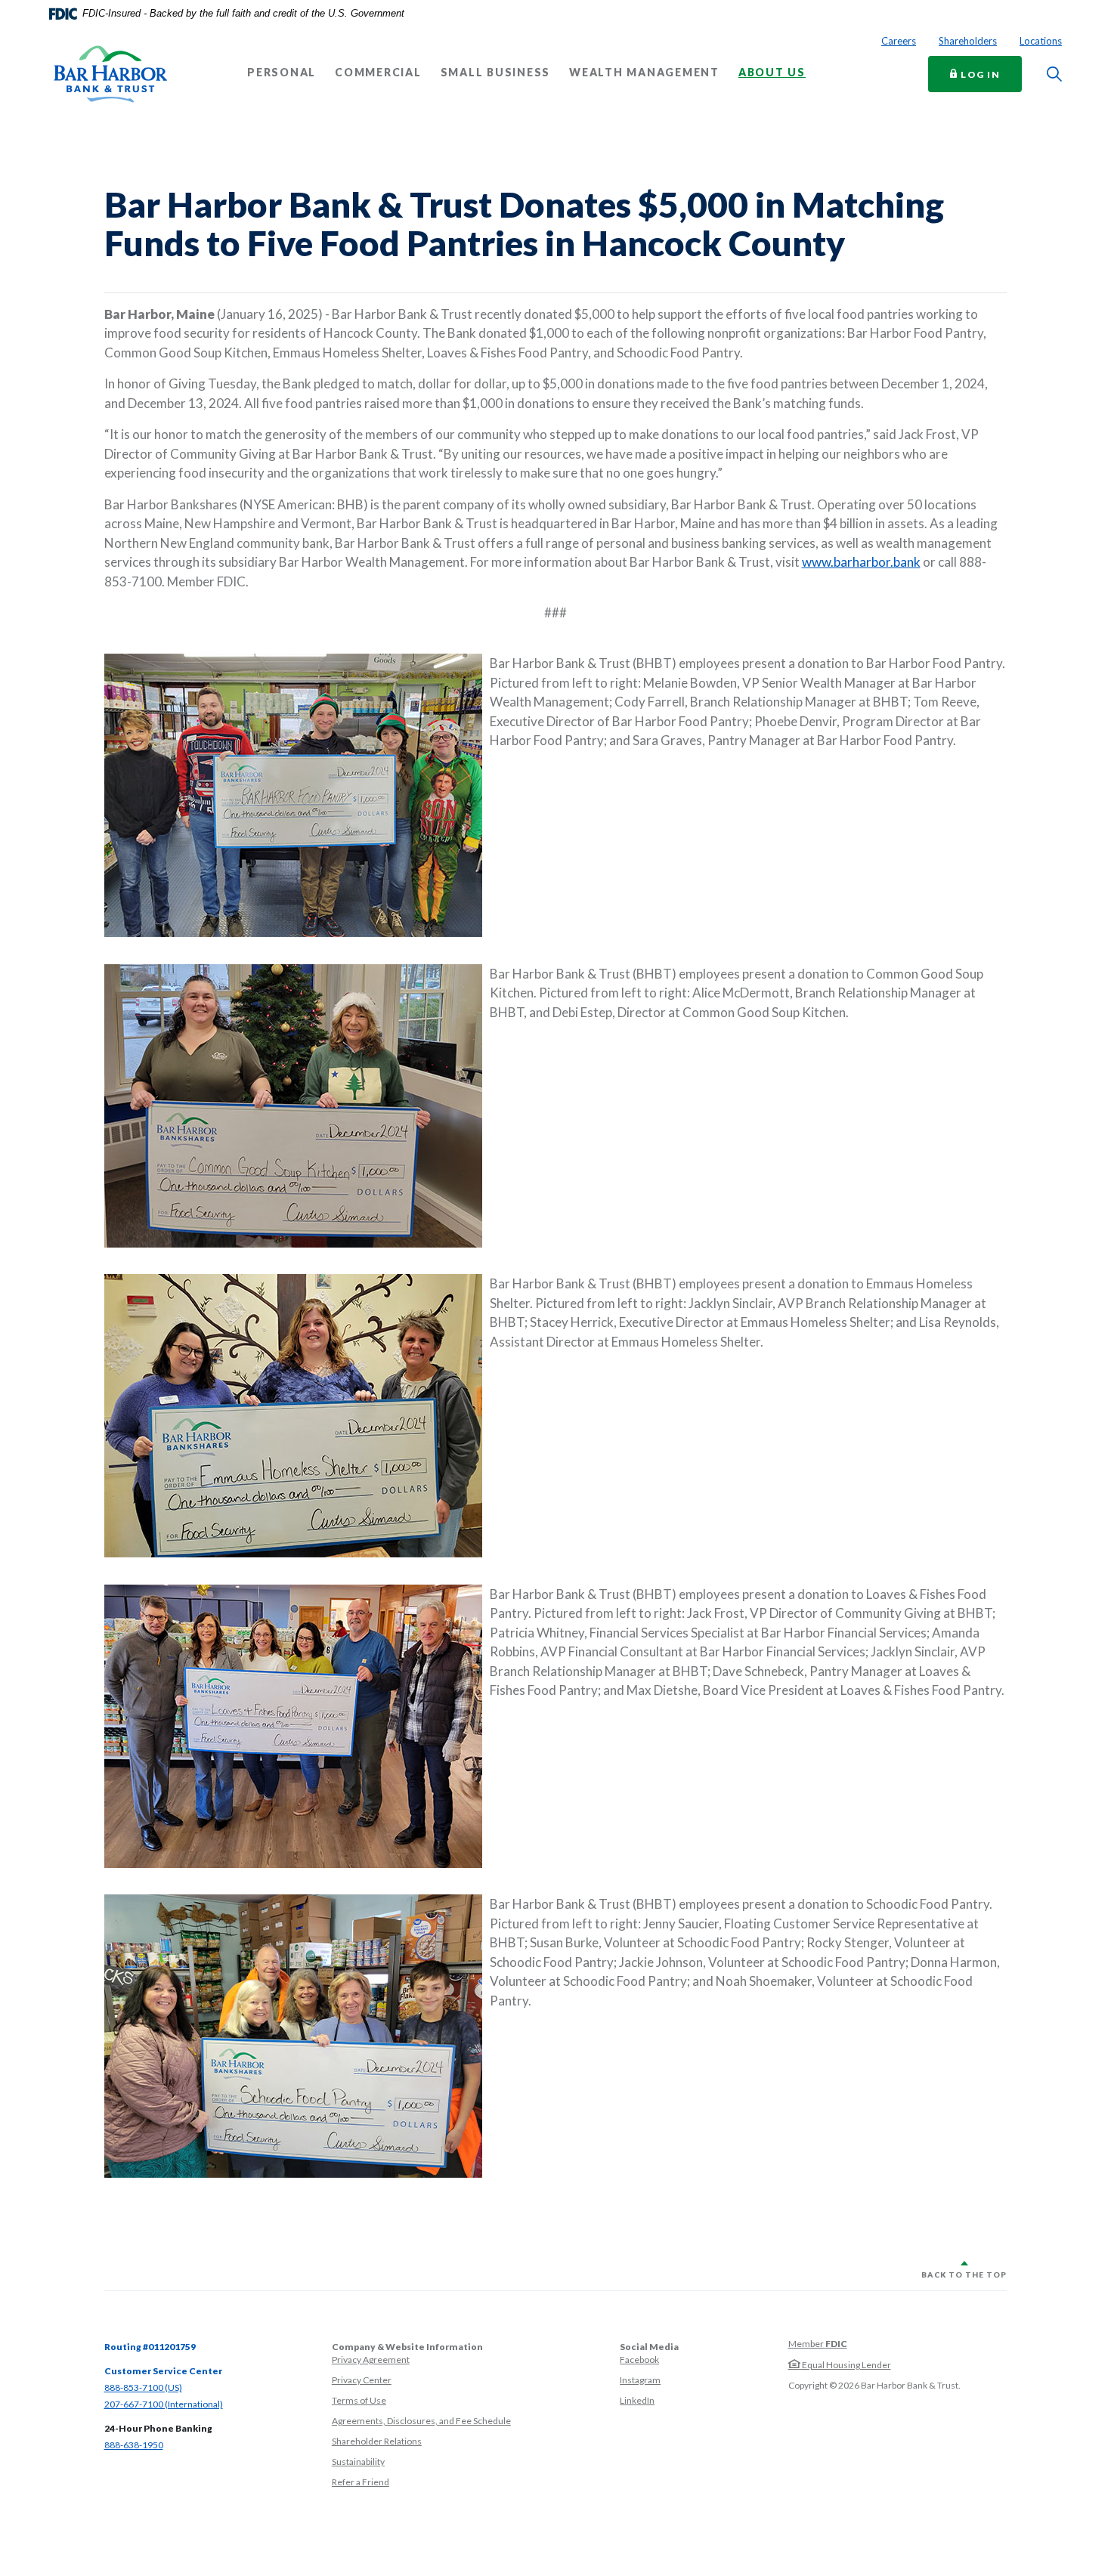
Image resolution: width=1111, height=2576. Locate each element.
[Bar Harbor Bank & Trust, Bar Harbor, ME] (110, 74)
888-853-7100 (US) (143, 2387)
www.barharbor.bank (861, 562)
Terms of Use (359, 2400)
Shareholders (968, 41)
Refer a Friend (361, 2482)
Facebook (639, 2360)
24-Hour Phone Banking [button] (158, 2428)
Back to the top (964, 2274)
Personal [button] (282, 73)
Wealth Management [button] (644, 73)
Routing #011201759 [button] (150, 2347)
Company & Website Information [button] (407, 2347)
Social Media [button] (649, 2347)
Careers (899, 41)
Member (818, 2344)
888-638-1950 (134, 2445)
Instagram (640, 2380)
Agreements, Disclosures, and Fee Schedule (421, 2421)
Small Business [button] (496, 73)
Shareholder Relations (377, 2441)
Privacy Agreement (371, 2360)
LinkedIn (637, 2400)
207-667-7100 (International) (164, 2404)
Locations (1041, 41)
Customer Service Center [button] (163, 2371)
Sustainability (358, 2462)
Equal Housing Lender (846, 2365)
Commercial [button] (378, 73)
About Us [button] (772, 73)
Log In (990, 74)
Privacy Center (362, 2380)
